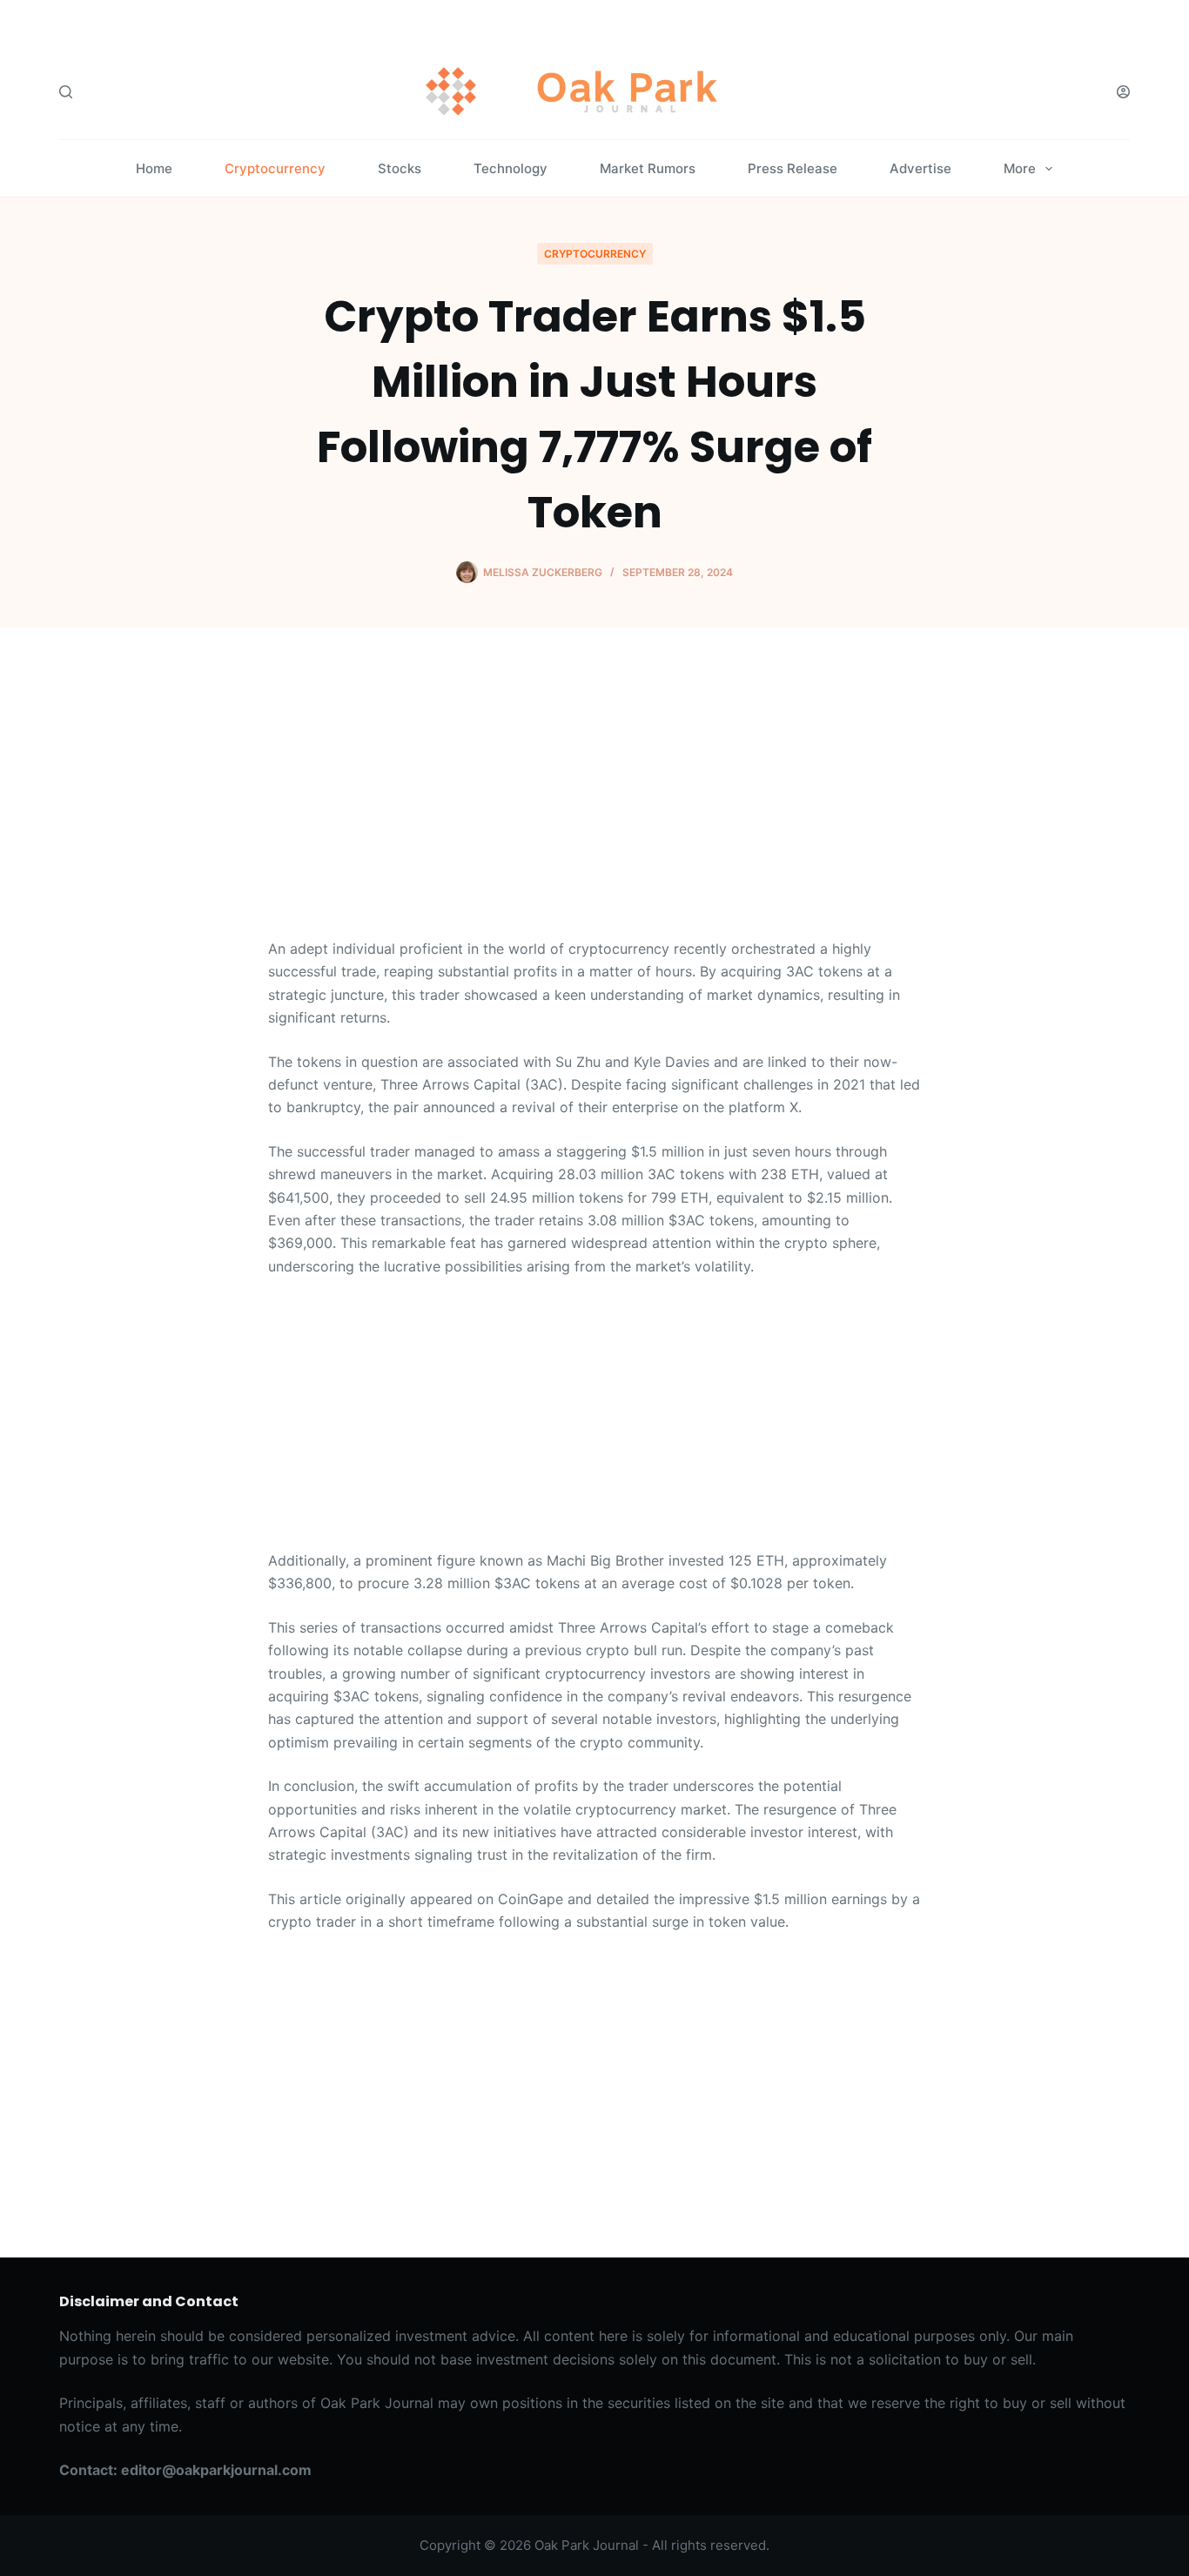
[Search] (66, 92)
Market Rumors (648, 168)
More (1020, 168)
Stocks (400, 168)
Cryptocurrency (275, 168)
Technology (511, 168)
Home (154, 168)
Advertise (920, 168)
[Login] (1123, 92)
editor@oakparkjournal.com (216, 2470)
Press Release (793, 168)
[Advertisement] (594, 808)
